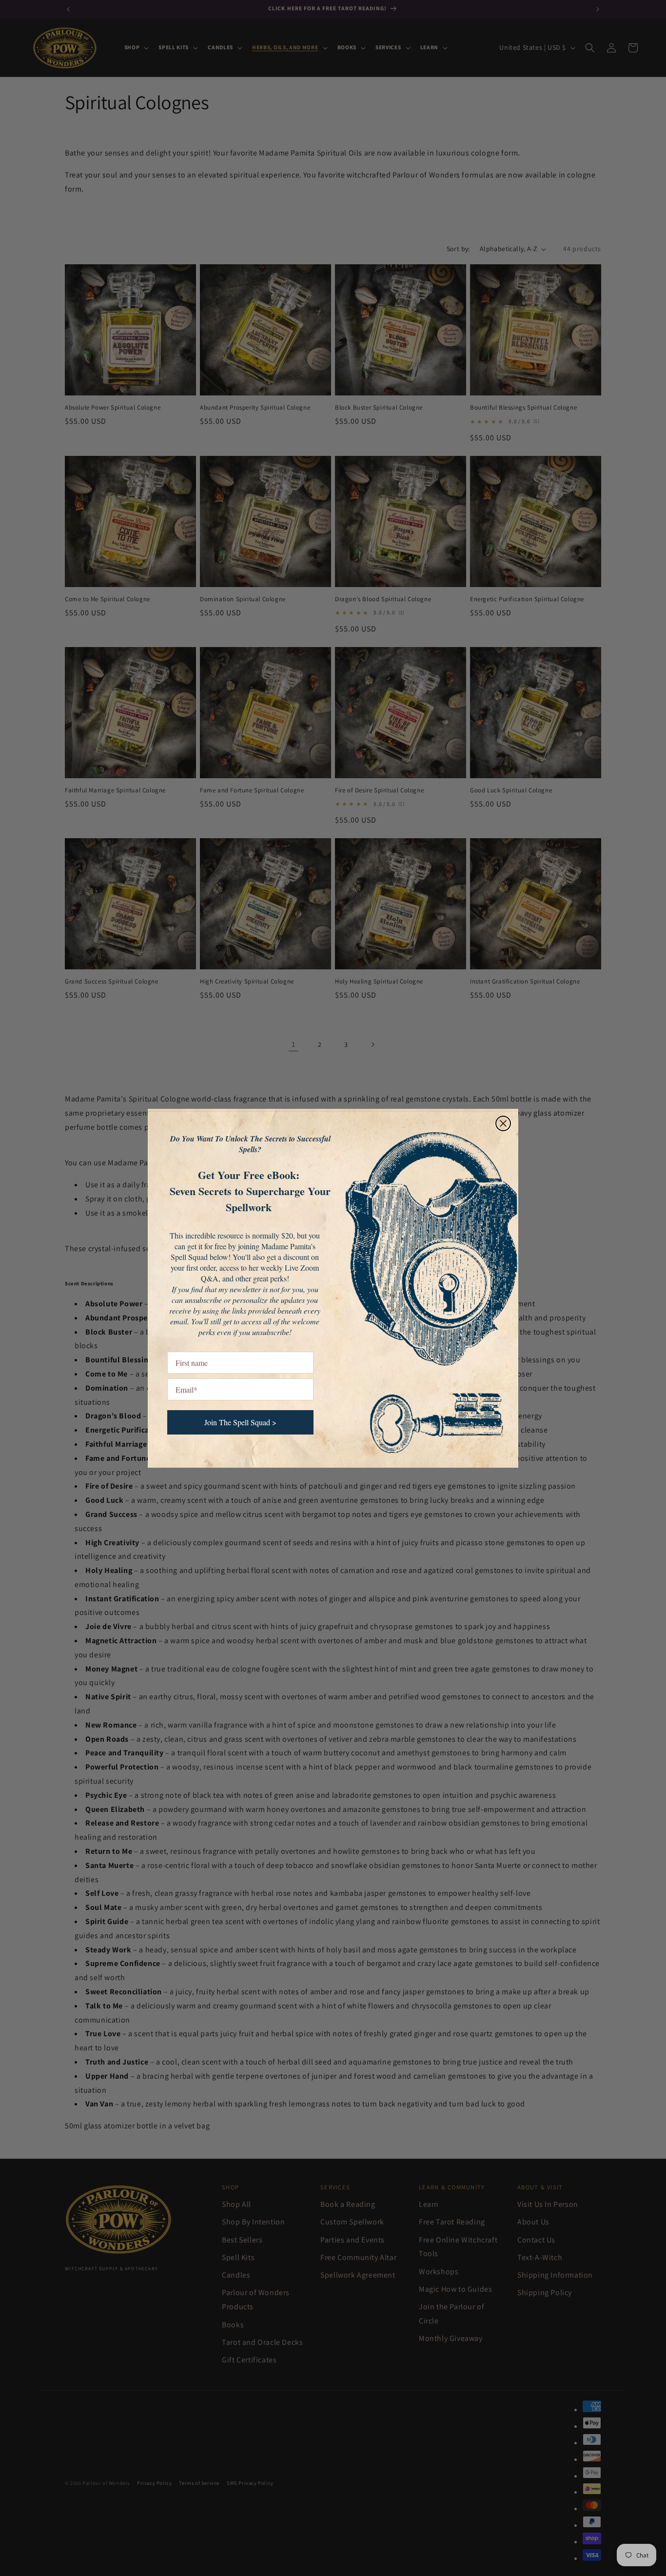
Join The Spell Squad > (240, 1422)
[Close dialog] (503, 1123)
